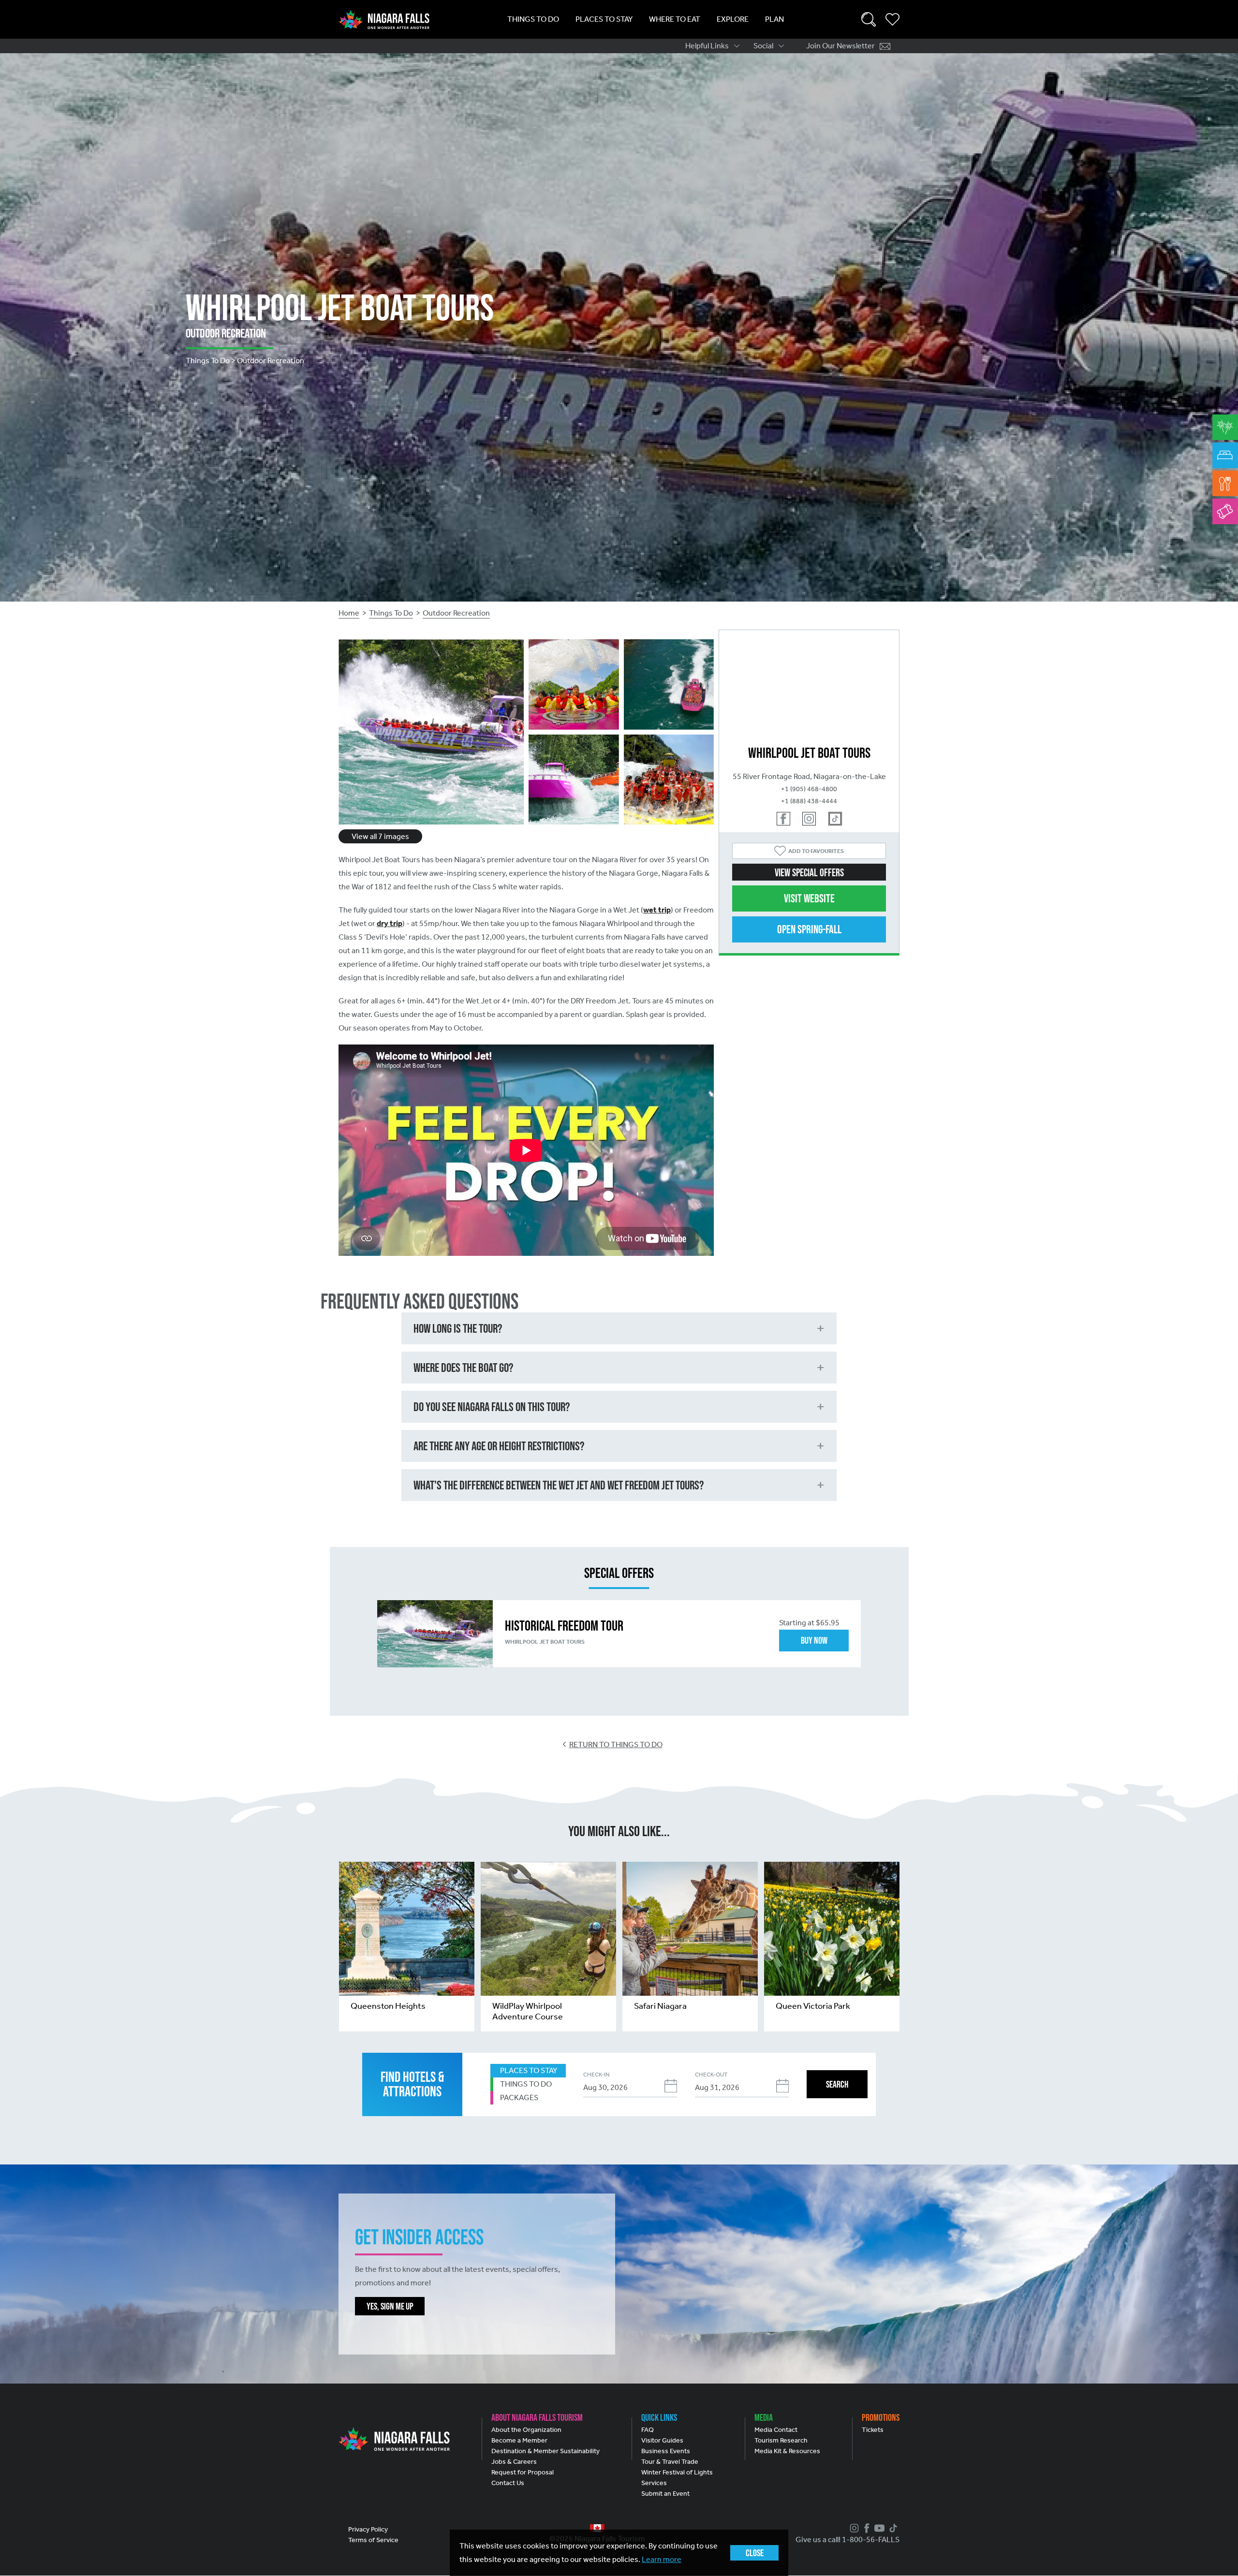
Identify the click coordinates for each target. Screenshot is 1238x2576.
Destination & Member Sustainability (545, 2451)
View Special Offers (809, 872)
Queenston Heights (388, 2006)
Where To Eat (675, 19)
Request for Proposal (523, 2472)
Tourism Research (781, 2440)
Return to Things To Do (616, 1744)
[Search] (869, 19)
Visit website (809, 898)
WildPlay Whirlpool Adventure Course (528, 2011)
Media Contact (776, 2430)
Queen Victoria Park (813, 2006)
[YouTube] (878, 2528)
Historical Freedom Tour (564, 1626)
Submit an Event (665, 2494)
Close (755, 2553)
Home (349, 613)
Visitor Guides (662, 2440)
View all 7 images (380, 836)
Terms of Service (373, 2540)
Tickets (873, 2430)
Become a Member (519, 2440)
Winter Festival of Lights (677, 2472)
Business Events (666, 2451)
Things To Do (533, 19)
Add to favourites (816, 851)
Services (654, 2483)
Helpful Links (707, 46)
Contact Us (508, 2483)
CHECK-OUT (711, 2075)
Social (763, 46)
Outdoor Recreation (456, 613)
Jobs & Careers (514, 2462)
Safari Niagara (660, 2006)
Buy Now (814, 1640)
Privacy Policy (368, 2529)
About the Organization (526, 2430)
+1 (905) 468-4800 (809, 789)
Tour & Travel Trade (670, 2462)
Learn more (662, 2559)
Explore (733, 19)
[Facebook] (866, 2528)
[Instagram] (853, 2528)
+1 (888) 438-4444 (809, 801)
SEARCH (837, 2084)
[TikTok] (892, 2528)
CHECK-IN (596, 2075)
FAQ (648, 2430)
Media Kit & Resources (787, 2451)
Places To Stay (604, 19)
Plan (774, 19)
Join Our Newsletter (840, 46)
